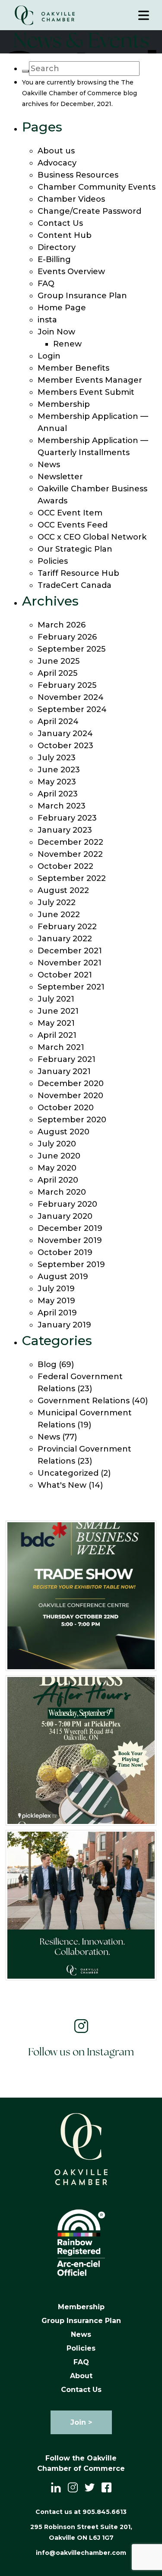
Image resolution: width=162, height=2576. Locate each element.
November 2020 (70, 1096)
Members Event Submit (86, 392)
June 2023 (59, 770)
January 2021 (64, 1071)
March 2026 (62, 625)
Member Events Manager (90, 380)
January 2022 (65, 939)
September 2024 (72, 709)
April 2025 (57, 673)
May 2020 (57, 1168)
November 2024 (71, 697)
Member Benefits (73, 368)
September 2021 (71, 987)
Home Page (62, 308)
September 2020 (72, 1120)
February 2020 (67, 1204)
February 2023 (67, 818)
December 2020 (71, 1083)
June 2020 (59, 1156)
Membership (64, 404)
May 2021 (56, 1023)
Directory (57, 247)
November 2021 (70, 963)
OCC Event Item (70, 513)
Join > (81, 2422)
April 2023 (58, 794)
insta (47, 320)
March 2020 (62, 1192)
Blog (47, 1364)
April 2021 (57, 1035)
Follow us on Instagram (81, 2053)
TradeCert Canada (75, 585)
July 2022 (57, 902)
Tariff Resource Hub (78, 573)
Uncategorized (68, 1473)
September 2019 (71, 1265)
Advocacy (57, 163)
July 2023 (57, 758)
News (49, 465)
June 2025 (59, 661)
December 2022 (70, 842)
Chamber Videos (71, 199)
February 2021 (67, 1059)
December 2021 (70, 951)
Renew (67, 344)
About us (56, 151)
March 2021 (61, 1047)
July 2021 (56, 999)
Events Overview (71, 272)
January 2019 (64, 1325)
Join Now (56, 332)
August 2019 (63, 1277)
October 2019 (65, 1252)
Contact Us (60, 223)
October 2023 (65, 746)
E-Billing (54, 259)
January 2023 (65, 830)
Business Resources (78, 175)
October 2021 (65, 975)
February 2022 (67, 927)
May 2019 (56, 1301)
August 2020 (64, 1132)
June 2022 (59, 915)
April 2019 (57, 1313)
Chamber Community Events (97, 187)
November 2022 (70, 854)
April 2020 (58, 1180)
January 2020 (65, 1216)
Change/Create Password (89, 211)
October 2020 (66, 1108)
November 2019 (70, 1240)
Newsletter (60, 477)
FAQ (46, 284)
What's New (62, 1485)
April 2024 (58, 721)
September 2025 (71, 649)
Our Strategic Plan (75, 549)
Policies (53, 561)
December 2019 (70, 1228)
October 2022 (65, 866)
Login (49, 356)
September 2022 (72, 878)
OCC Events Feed (73, 525)
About (81, 2376)
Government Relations (84, 1401)
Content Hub (65, 235)
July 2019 (56, 1289)
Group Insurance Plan (82, 296)
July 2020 (57, 1144)
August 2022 (63, 890)
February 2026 (67, 637)
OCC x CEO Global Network (92, 537)
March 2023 (62, 806)
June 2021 (58, 1011)
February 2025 (67, 685)
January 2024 (65, 734)
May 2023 (57, 782)
